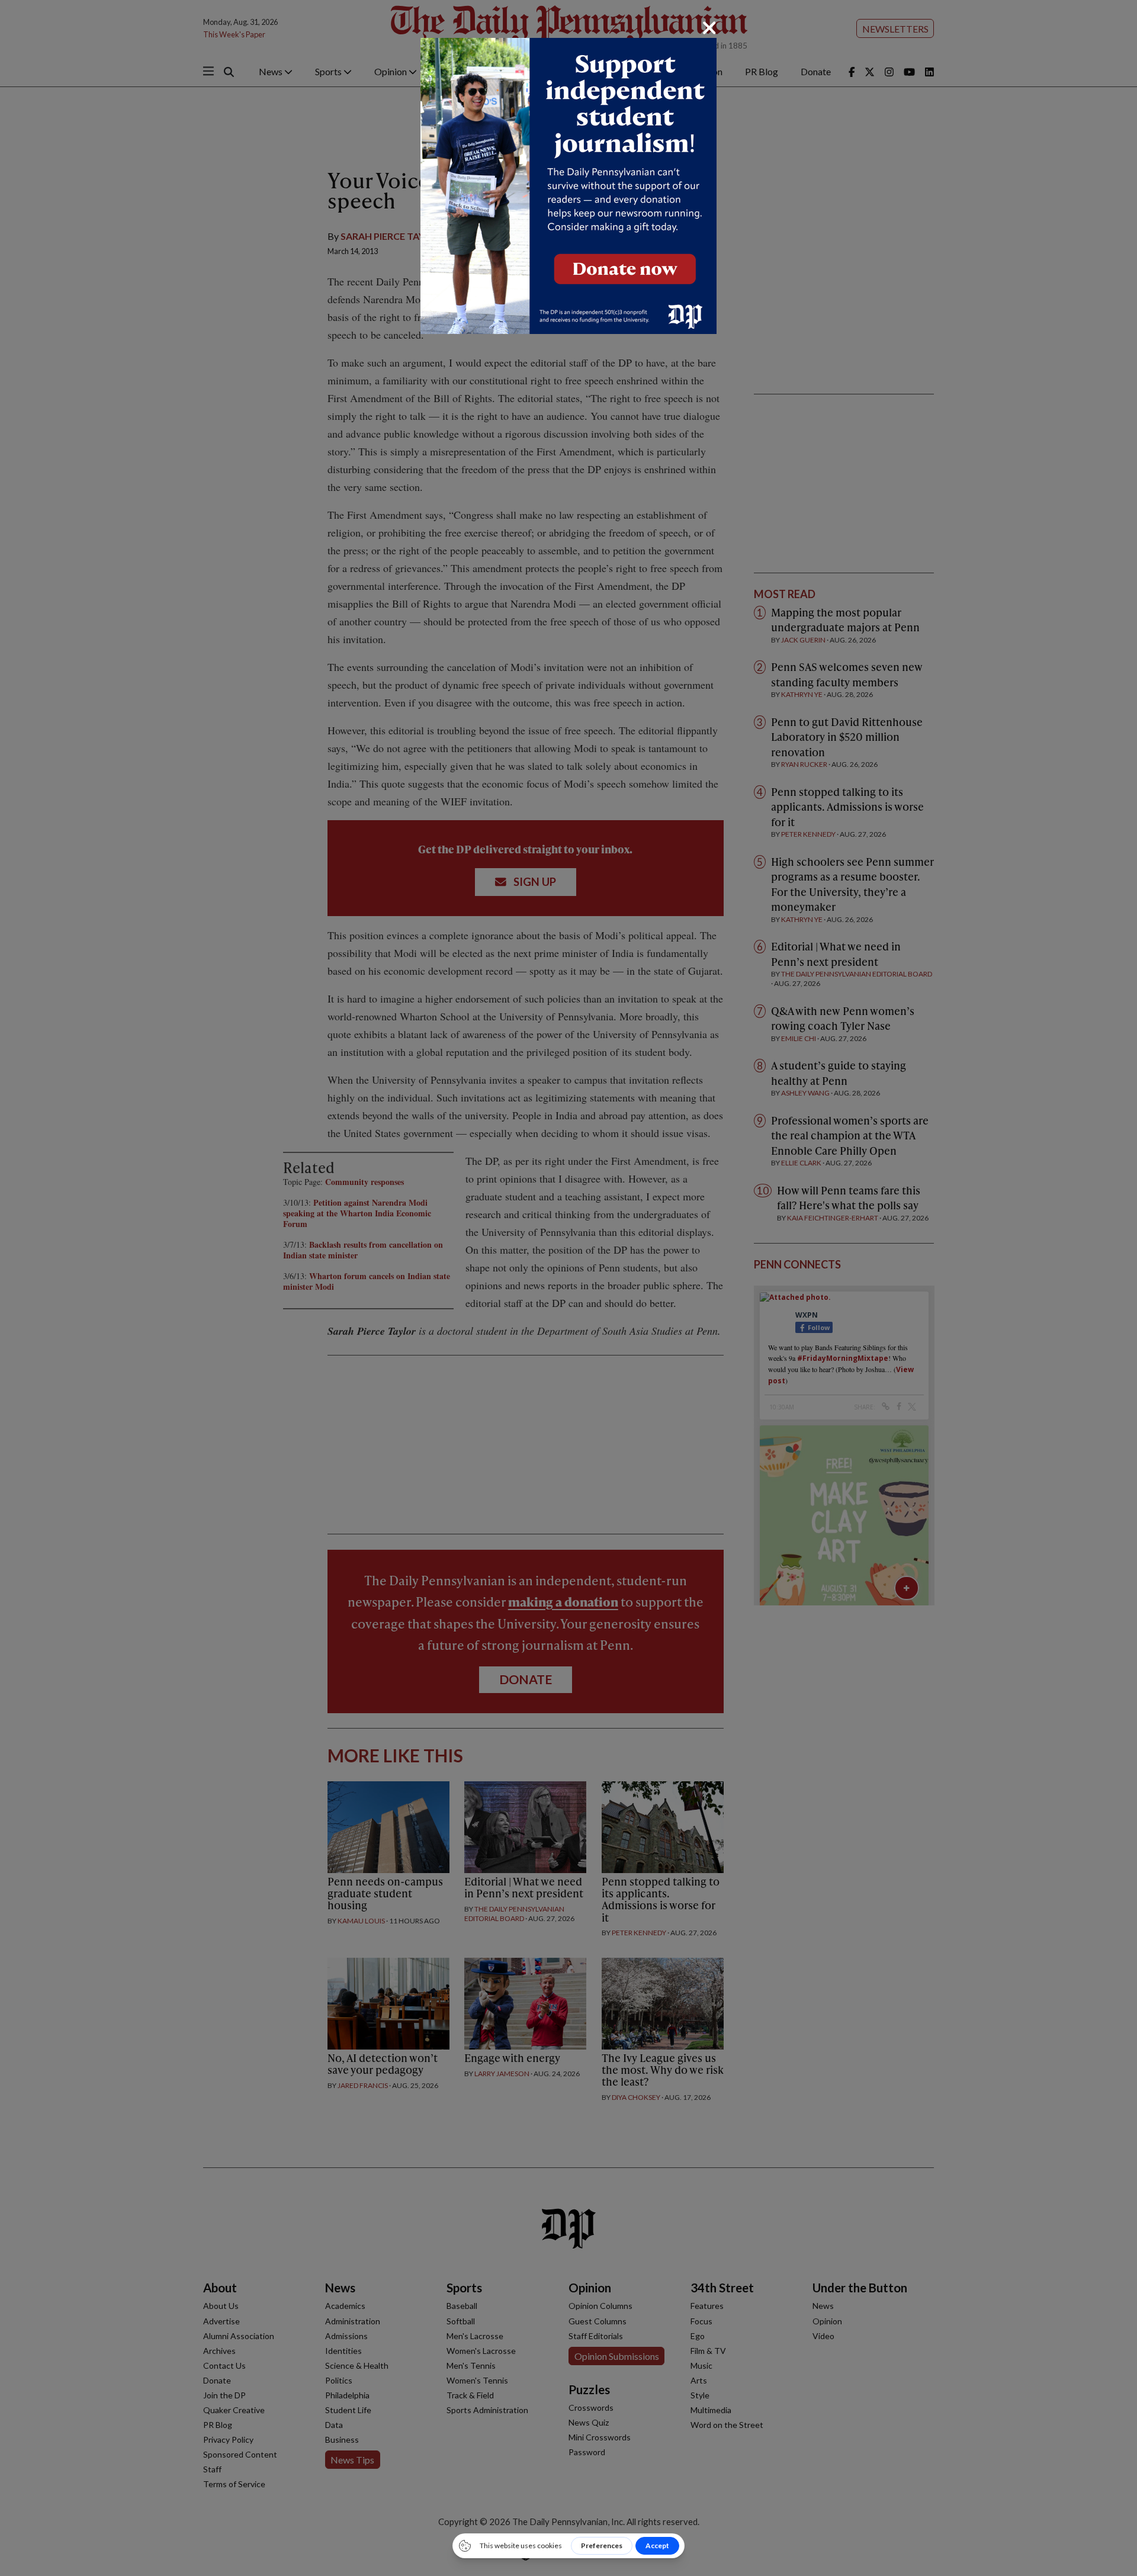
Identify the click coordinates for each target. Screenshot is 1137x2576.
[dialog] (568, 1288)
